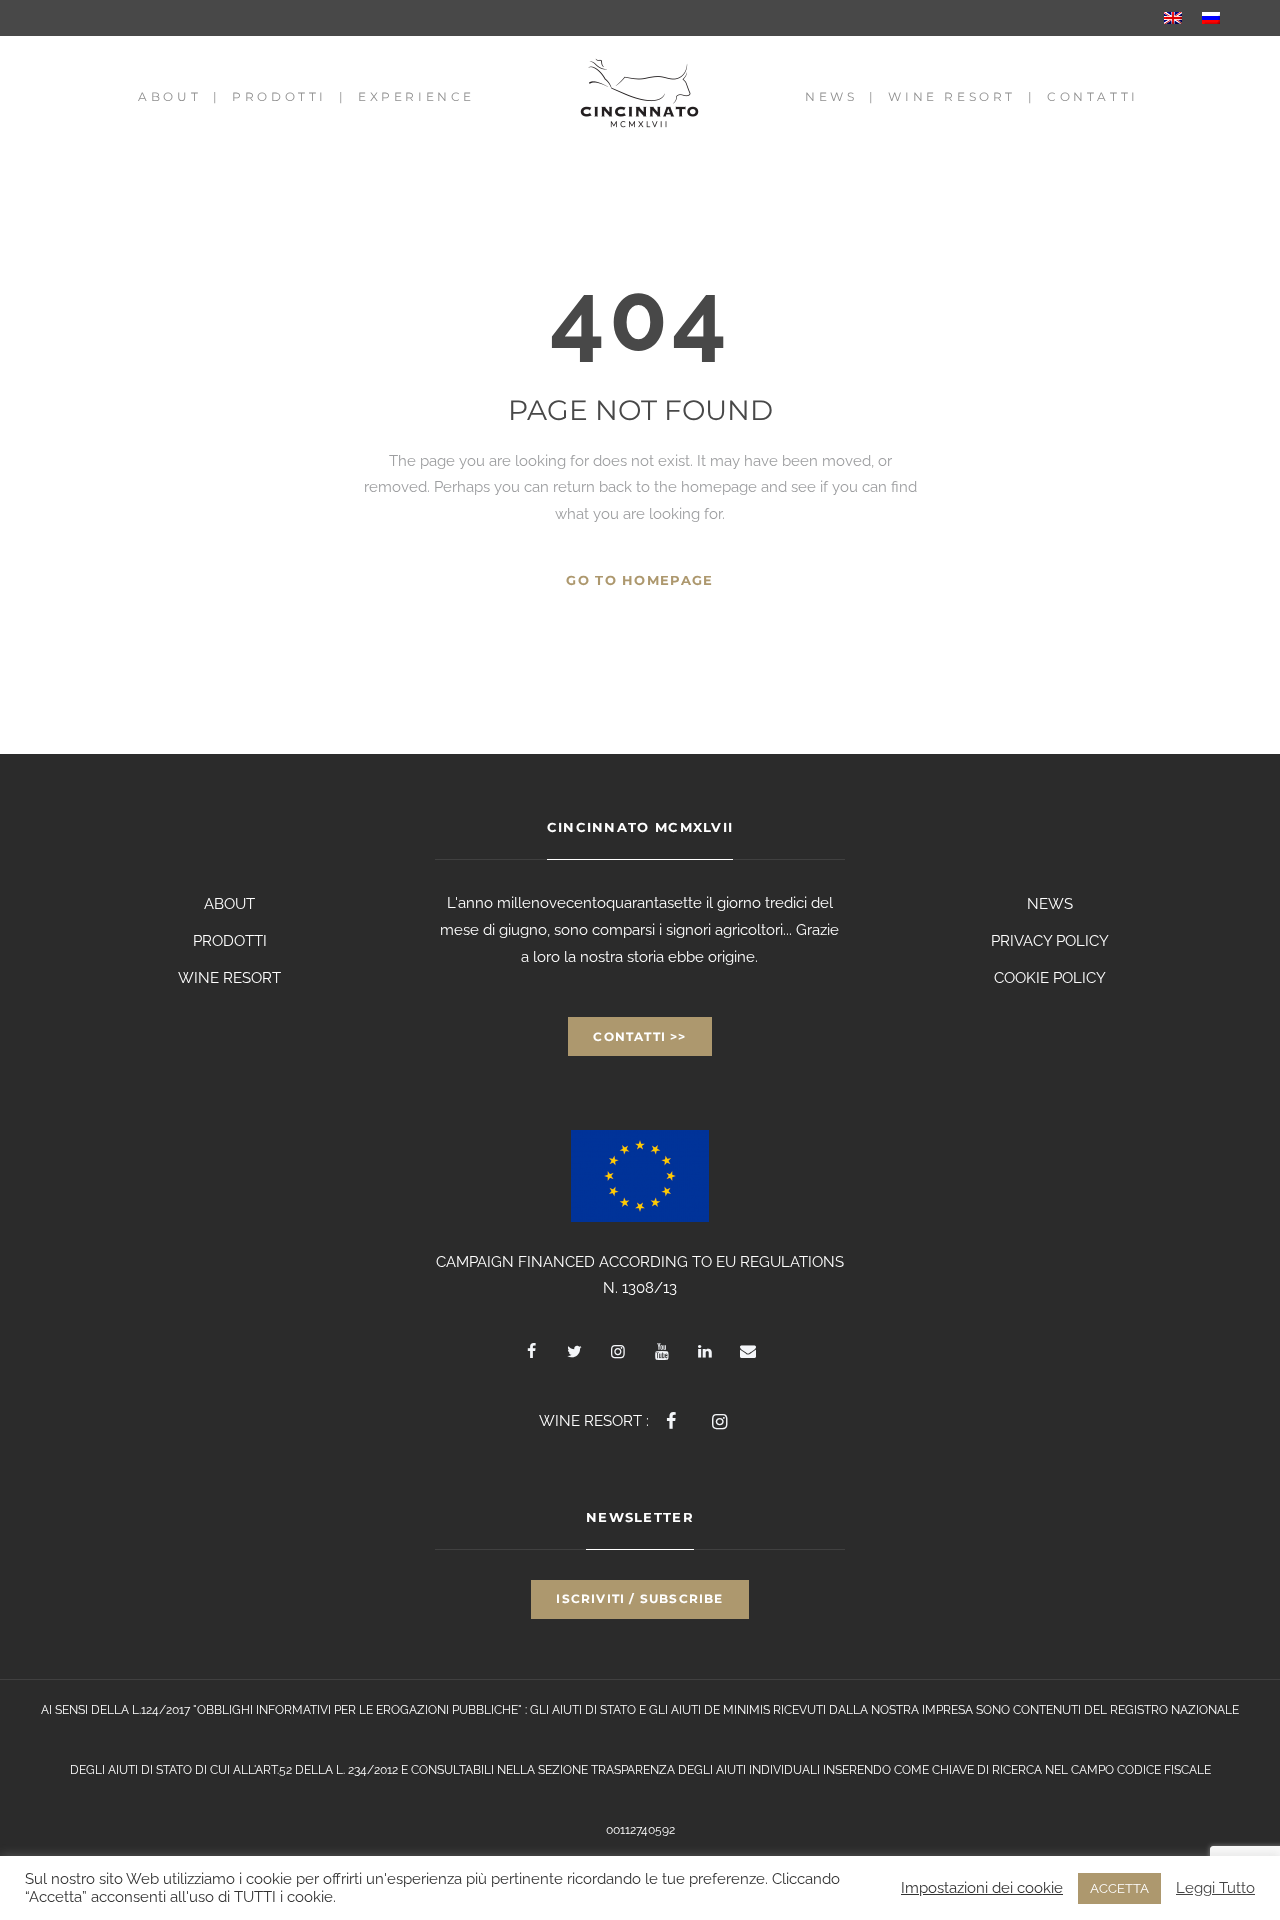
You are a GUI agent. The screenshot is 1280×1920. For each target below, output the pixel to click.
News (831, 96)
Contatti (1093, 96)
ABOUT (229, 904)
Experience (416, 96)
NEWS (1050, 904)
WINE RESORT (229, 978)
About (169, 96)
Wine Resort (952, 96)
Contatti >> (639, 1036)
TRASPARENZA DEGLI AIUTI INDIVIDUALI (705, 1770)
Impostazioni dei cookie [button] (982, 1887)
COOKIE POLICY (1050, 978)
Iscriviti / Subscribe (639, 1598)
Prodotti (279, 96)
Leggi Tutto (1215, 1887)
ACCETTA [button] (1119, 1888)
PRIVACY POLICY (1050, 941)
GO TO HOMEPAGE (639, 580)
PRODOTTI (230, 941)
